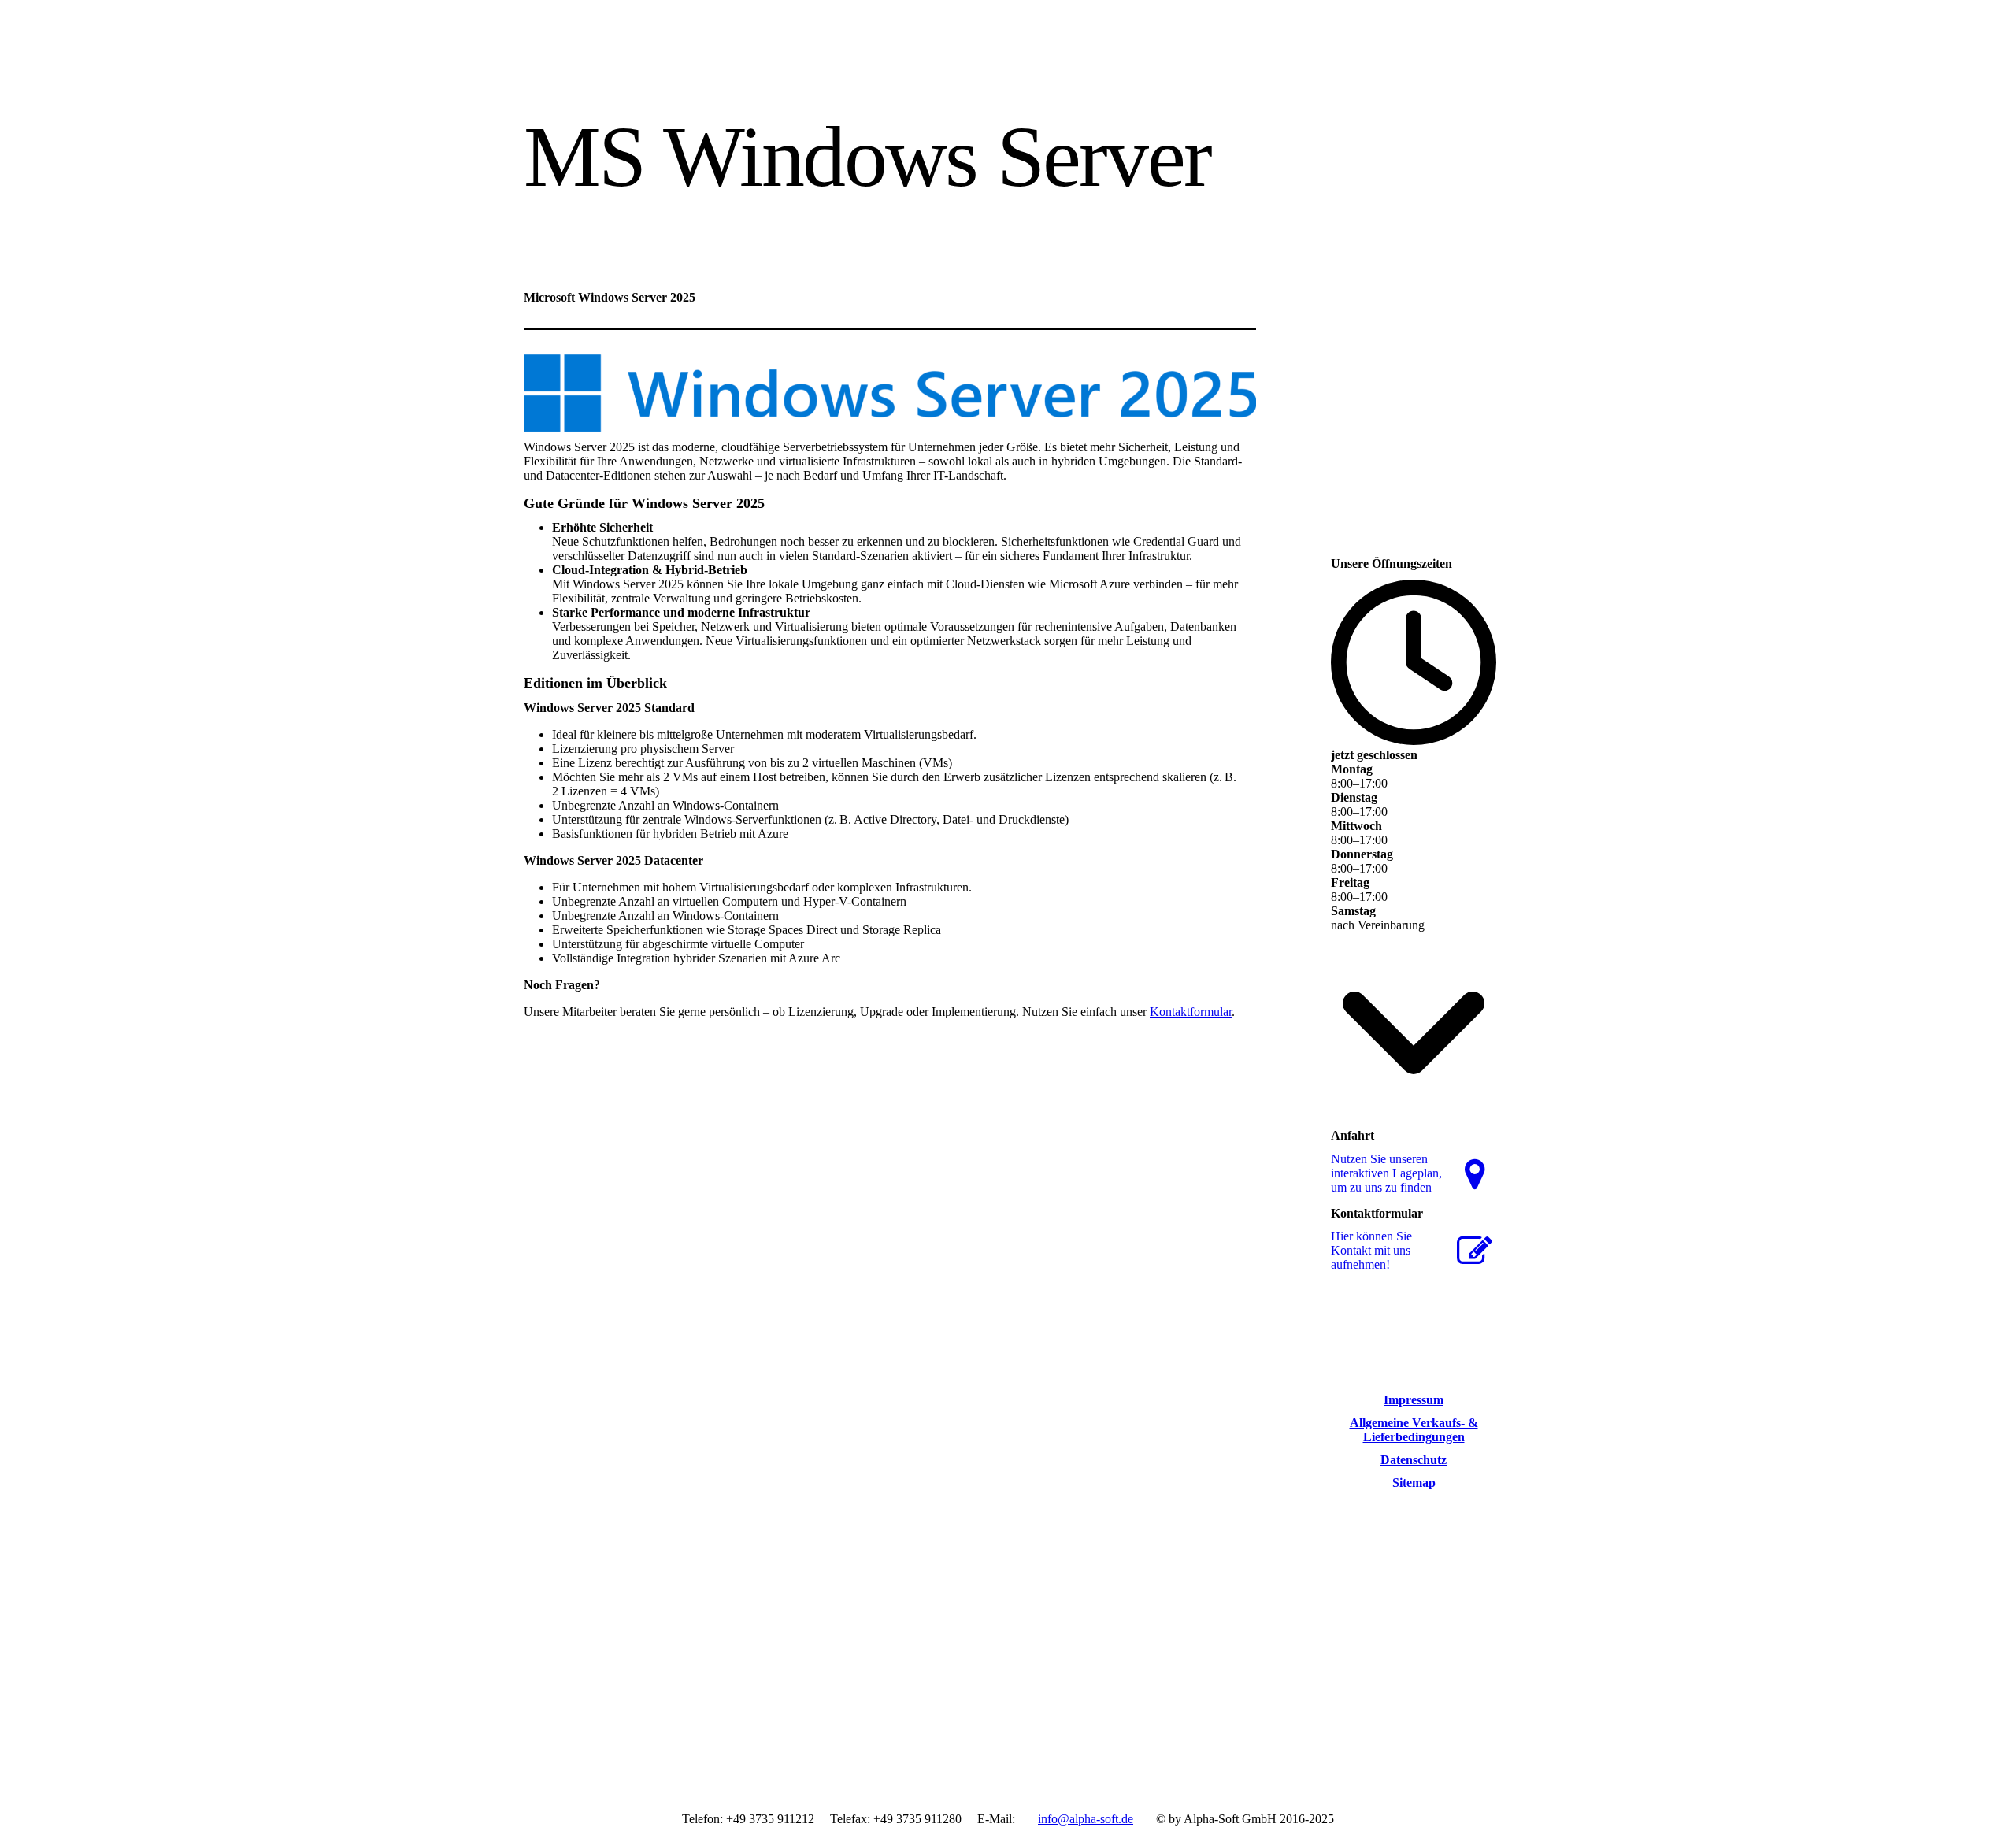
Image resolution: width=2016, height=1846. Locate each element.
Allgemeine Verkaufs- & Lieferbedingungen (1414, 1430)
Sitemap (1414, 1483)
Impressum (1414, 1400)
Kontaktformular (1191, 1012)
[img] (667, 61)
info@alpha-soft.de (1086, 1819)
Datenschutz (1414, 1460)
